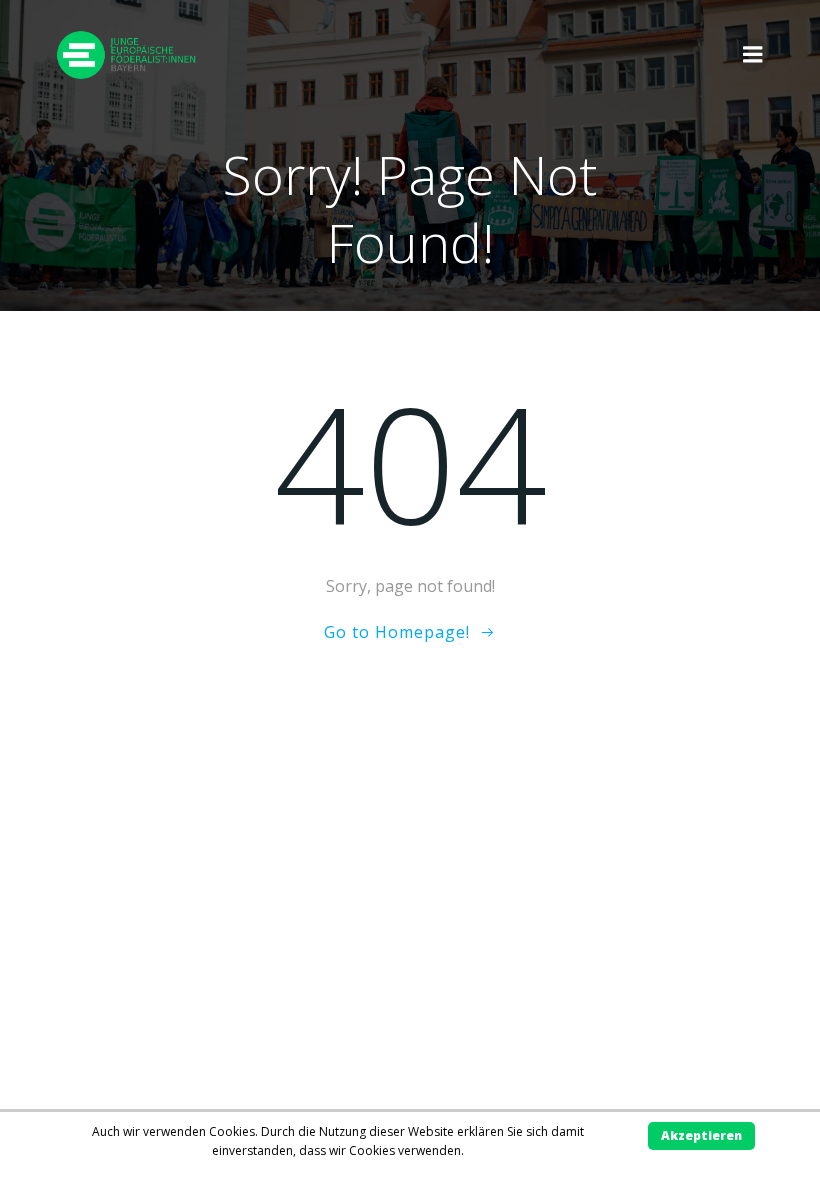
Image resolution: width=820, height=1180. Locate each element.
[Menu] (753, 55)
